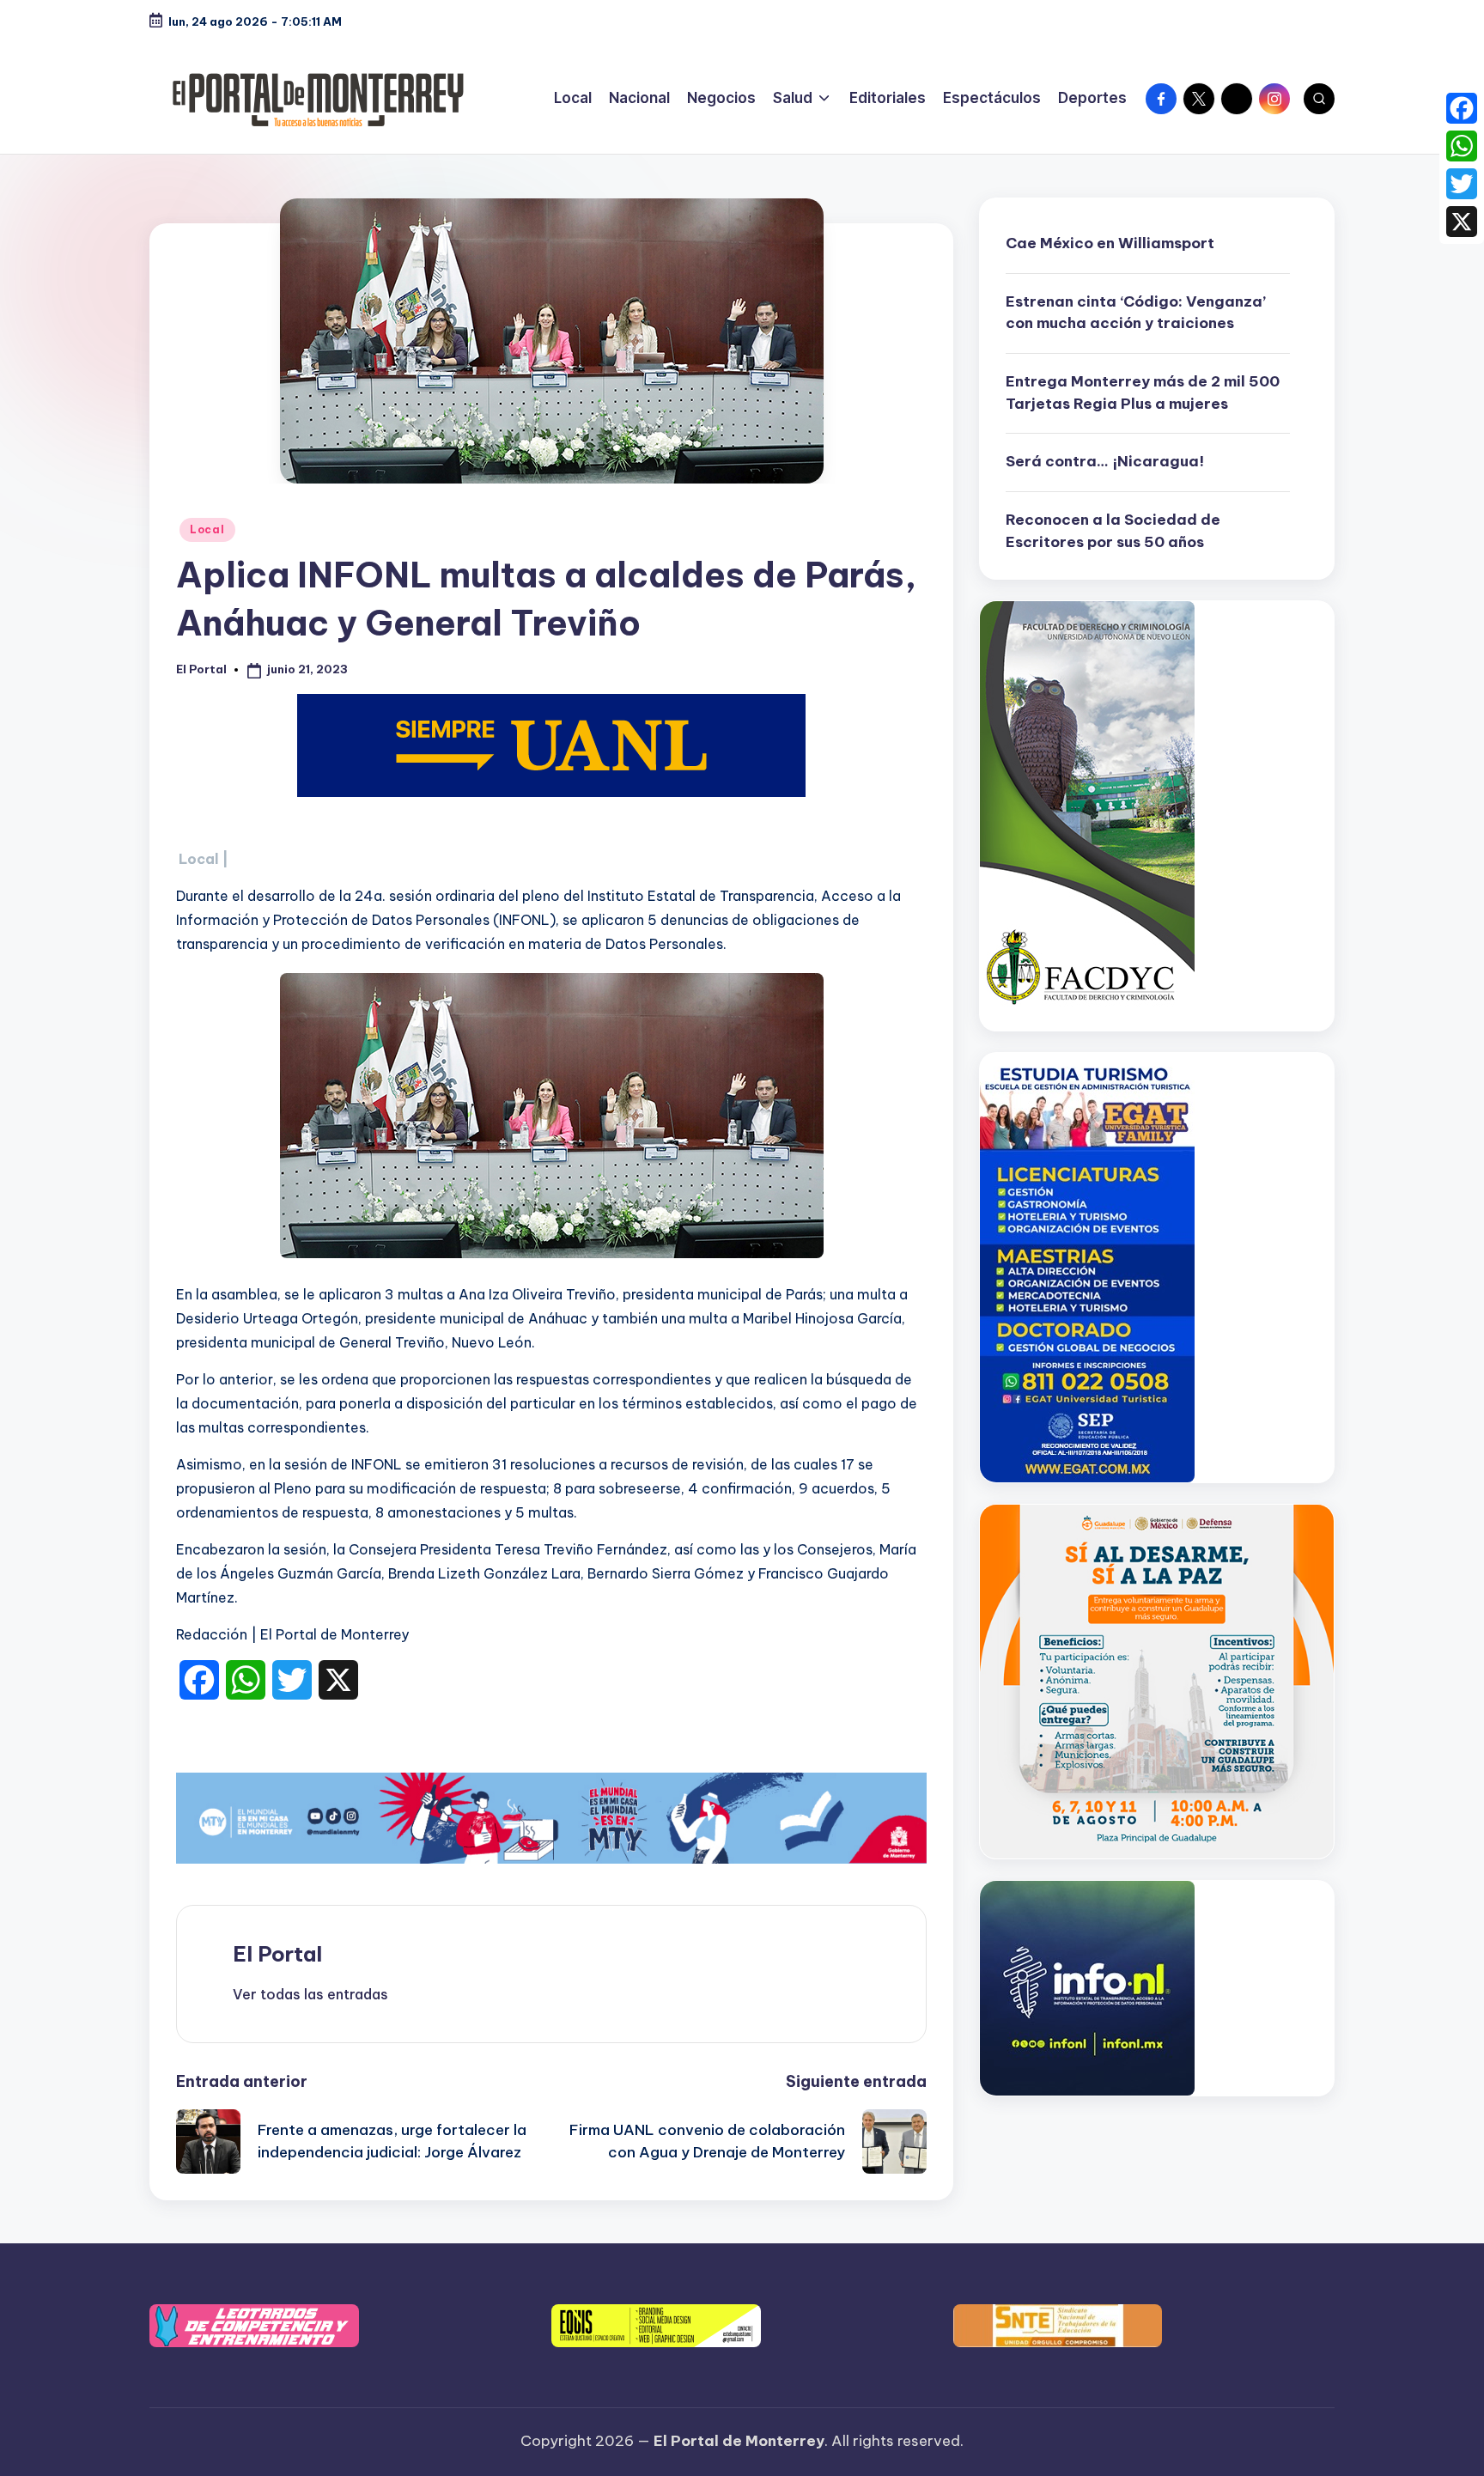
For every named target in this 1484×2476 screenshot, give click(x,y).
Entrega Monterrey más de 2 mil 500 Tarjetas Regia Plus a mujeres (1143, 392)
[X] (1462, 222)
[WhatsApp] (1462, 146)
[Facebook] (1462, 108)
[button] (310, 1994)
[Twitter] (1462, 184)
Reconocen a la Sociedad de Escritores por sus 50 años (1113, 531)
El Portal (277, 1954)
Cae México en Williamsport (1110, 243)
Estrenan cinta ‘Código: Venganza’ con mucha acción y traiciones (1136, 313)
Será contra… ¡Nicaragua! (1105, 461)
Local (207, 529)
